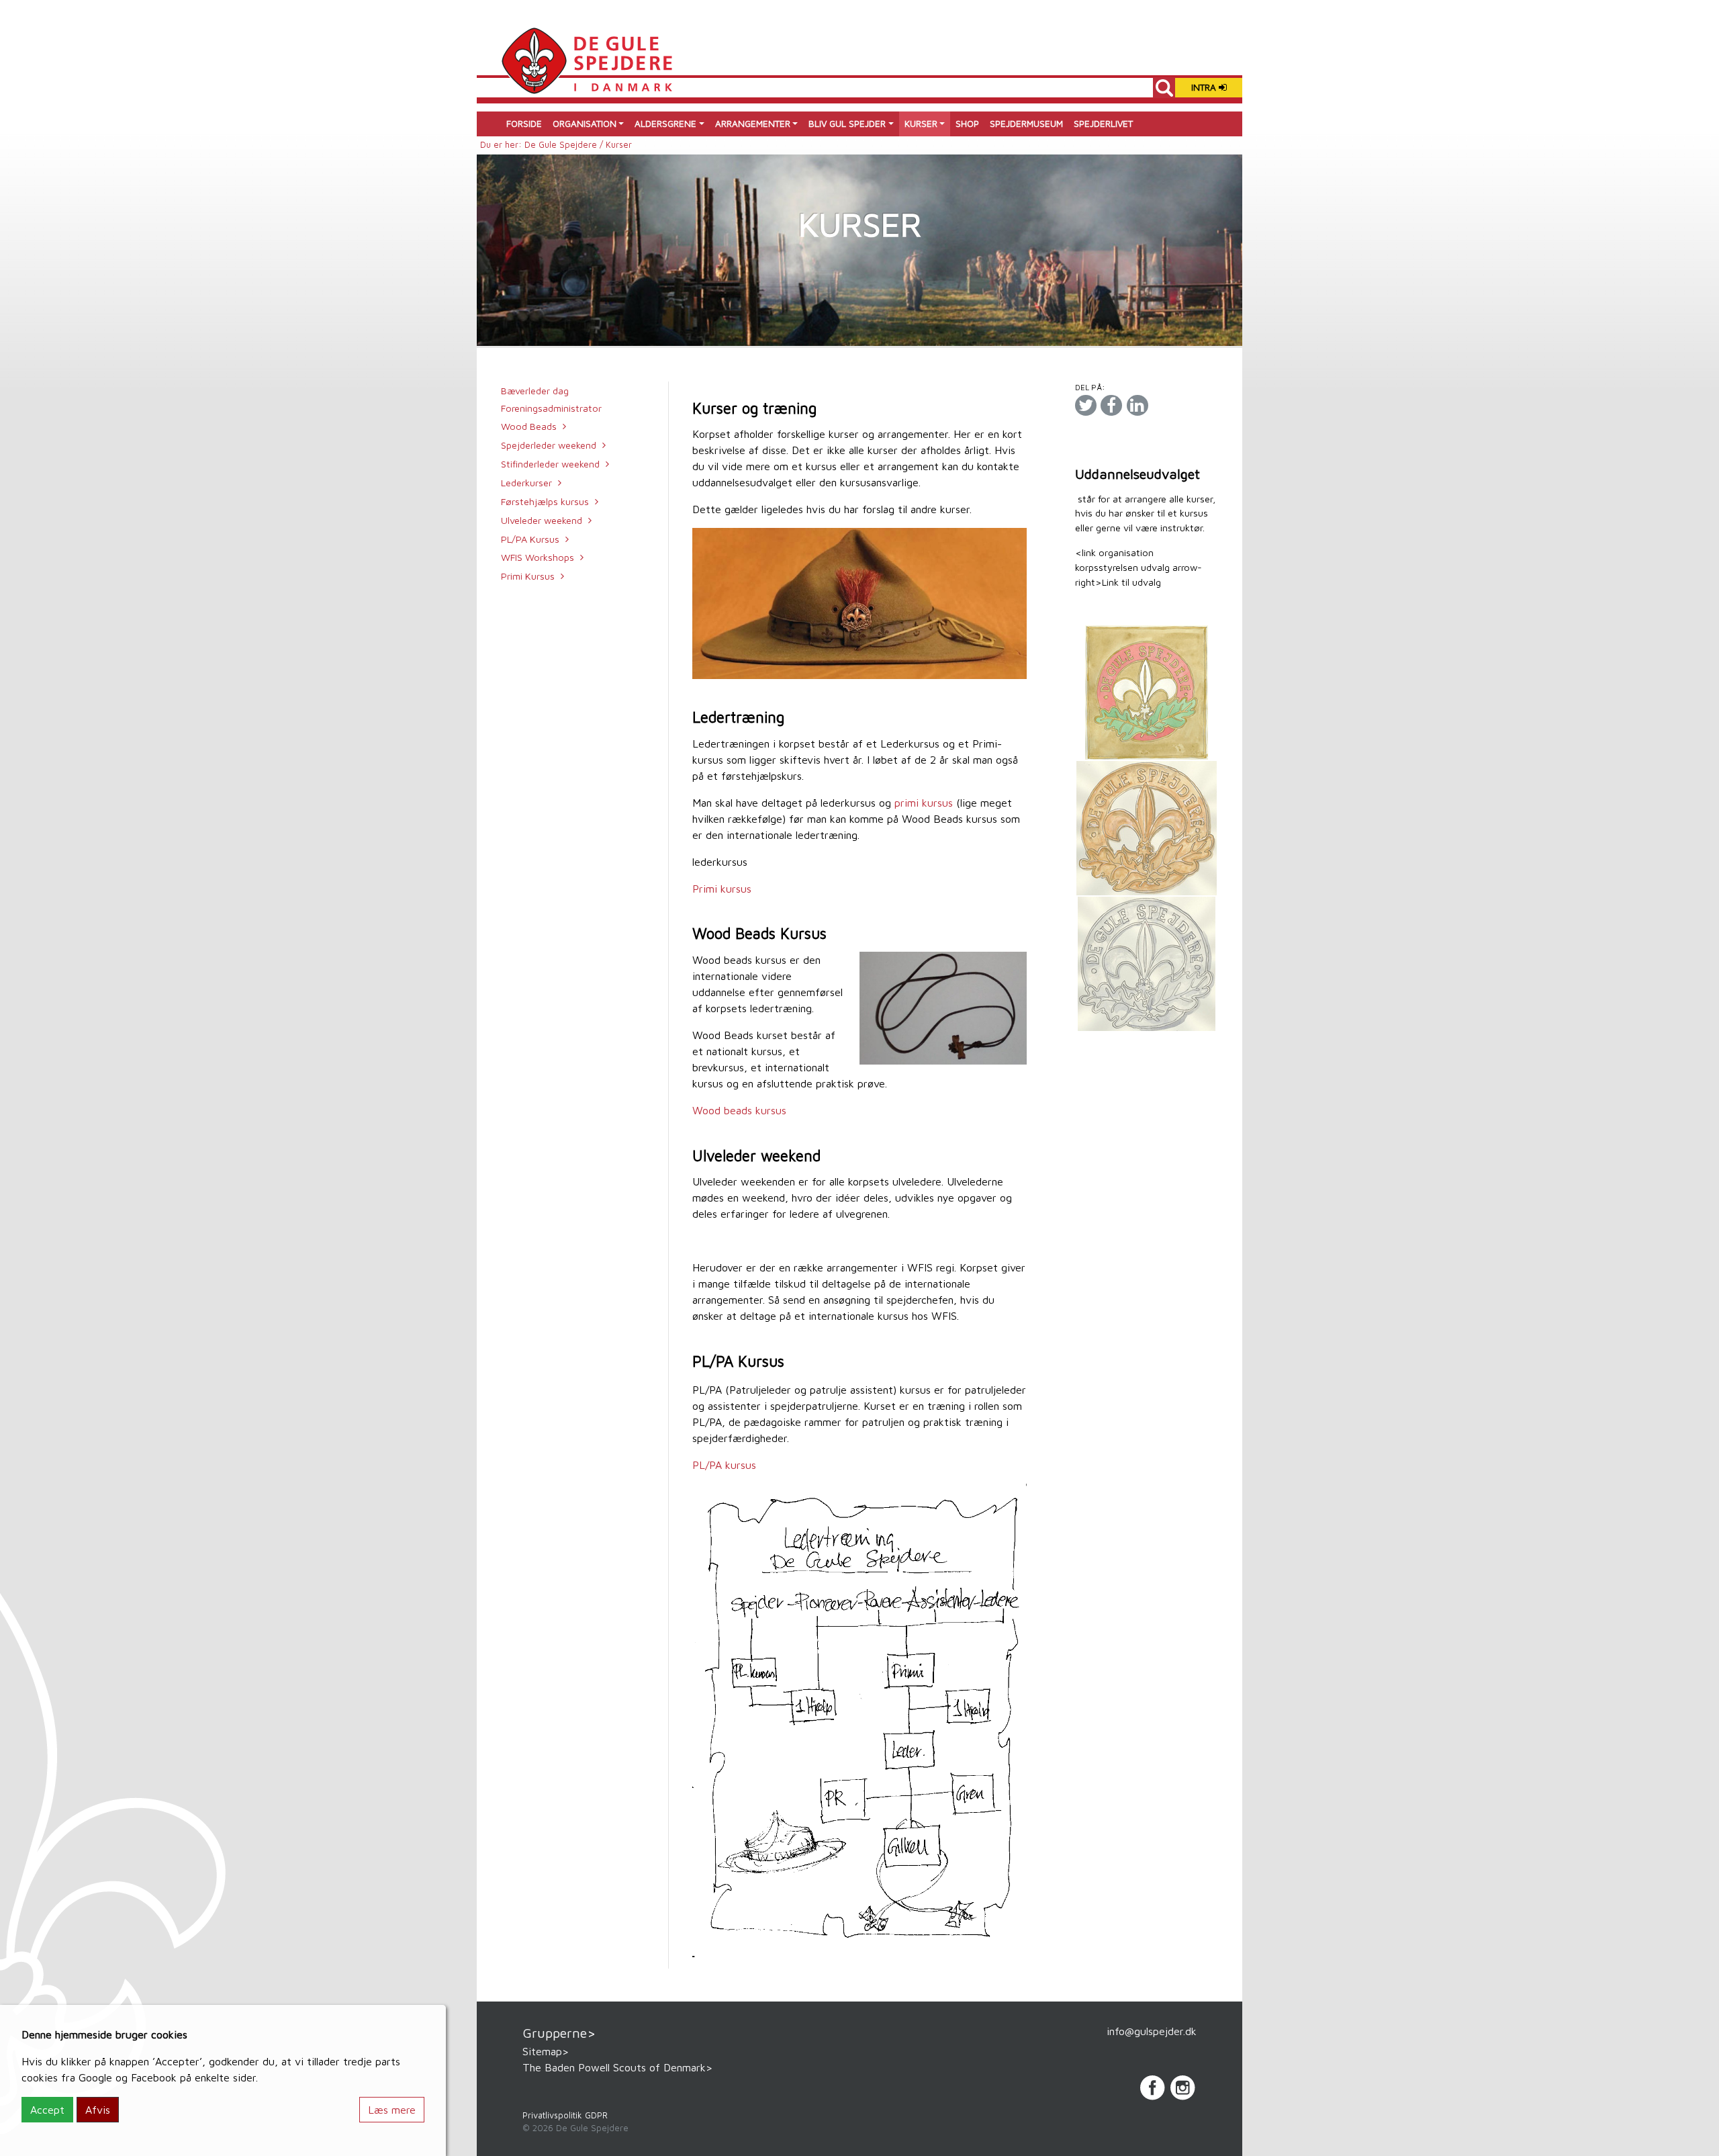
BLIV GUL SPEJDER (847, 124)
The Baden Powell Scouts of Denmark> (617, 2067)
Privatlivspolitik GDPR (565, 2115)
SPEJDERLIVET (1103, 124)
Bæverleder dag (535, 391)
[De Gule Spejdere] (587, 59)
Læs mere (392, 2110)
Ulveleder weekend (542, 520)
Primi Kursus (528, 576)
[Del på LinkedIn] (1137, 405)
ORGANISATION (585, 124)
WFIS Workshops (538, 557)
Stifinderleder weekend (550, 464)
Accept (47, 2110)
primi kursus (925, 803)
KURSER (921, 124)
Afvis (98, 2110)
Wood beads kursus (739, 1110)
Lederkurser (526, 483)
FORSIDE (524, 124)
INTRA (1205, 87)
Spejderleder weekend (549, 445)
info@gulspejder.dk (1152, 2031)
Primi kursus (722, 889)
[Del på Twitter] (1086, 405)
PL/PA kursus (726, 1465)
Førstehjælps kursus (545, 501)
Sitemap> (546, 2051)
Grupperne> (559, 2033)
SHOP (967, 124)
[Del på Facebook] (1111, 405)
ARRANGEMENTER (753, 124)
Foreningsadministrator (551, 408)
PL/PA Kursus (530, 539)
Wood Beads (529, 426)
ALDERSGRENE (665, 124)
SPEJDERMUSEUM (1026, 124)
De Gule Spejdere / (565, 145)
